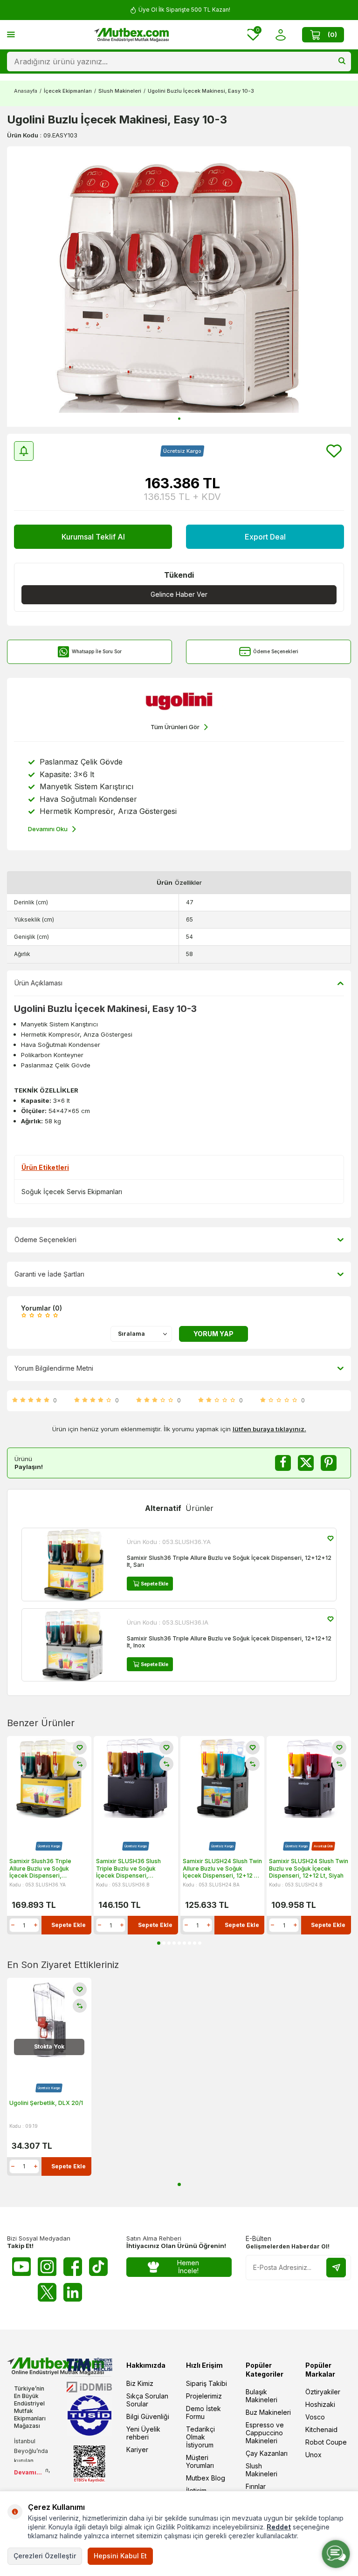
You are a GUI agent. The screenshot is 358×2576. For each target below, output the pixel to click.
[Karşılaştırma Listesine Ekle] (80, 1764)
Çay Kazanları (267, 2453)
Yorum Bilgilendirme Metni (54, 1368)
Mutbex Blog (206, 2478)
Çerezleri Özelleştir (45, 2556)
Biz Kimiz (140, 2383)
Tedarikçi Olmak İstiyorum (200, 2437)
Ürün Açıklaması (38, 983)
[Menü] (11, 34)
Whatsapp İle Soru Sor (97, 651)
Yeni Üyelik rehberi (143, 2433)
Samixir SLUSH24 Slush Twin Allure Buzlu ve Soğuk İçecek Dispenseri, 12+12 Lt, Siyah (222, 1869)
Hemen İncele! (188, 2267)
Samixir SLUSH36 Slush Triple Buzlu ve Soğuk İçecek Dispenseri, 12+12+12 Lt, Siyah (128, 1869)
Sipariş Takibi (207, 2383)
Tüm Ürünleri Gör (175, 727)
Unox (313, 2455)
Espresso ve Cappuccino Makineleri (265, 2433)
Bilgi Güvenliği (148, 2416)
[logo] (131, 35)
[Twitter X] (47, 2292)
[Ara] (342, 61)
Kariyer (137, 2450)
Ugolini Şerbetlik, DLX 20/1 (46, 2103)
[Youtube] (21, 2267)
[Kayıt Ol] (336, 2268)
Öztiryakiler (323, 2392)
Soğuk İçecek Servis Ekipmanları (72, 1192)
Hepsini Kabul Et (120, 2556)
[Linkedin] (73, 2292)
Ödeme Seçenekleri (276, 651)
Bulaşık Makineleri (262, 2396)
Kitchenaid (321, 2429)
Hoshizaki (320, 2404)
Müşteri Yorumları (200, 2461)
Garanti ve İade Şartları (49, 1274)
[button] (179, 419)
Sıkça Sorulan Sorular (147, 2400)
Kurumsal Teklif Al (93, 537)
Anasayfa (26, 91)
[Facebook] (73, 2267)
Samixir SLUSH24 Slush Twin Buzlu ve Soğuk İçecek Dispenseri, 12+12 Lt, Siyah (309, 1868)
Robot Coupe (326, 2442)
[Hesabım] (280, 35)
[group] (179, 287)
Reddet (279, 2527)
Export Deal (265, 537)
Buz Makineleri (268, 2412)
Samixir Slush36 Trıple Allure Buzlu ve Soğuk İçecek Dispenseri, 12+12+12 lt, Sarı (229, 1561)
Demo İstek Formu (203, 2412)
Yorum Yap (213, 1334)
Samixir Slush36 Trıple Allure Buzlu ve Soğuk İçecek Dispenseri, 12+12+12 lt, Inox (229, 1642)
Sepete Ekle (155, 1584)
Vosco (315, 2417)
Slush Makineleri (120, 91)
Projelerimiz (204, 2396)
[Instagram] (47, 2267)
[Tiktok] (98, 2267)
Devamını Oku (48, 829)
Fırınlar (256, 2486)
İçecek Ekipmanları (68, 91)
